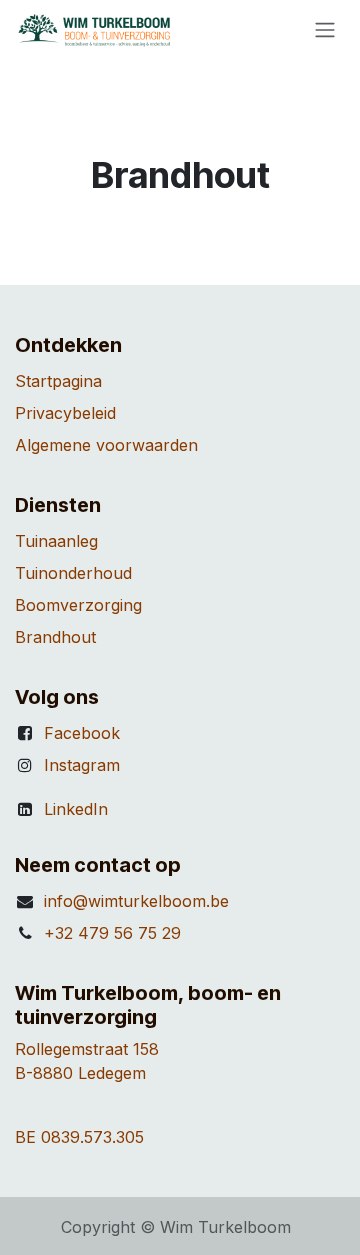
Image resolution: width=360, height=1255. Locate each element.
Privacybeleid (65, 413)
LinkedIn (76, 809)
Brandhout (55, 637)
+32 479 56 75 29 (112, 933)
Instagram (82, 765)
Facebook (82, 733)
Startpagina (58, 381)
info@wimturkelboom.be (136, 901)
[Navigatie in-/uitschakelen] (325, 29)
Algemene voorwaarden (106, 445)
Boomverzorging (78, 605)
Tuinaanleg (56, 541)
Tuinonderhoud (73, 573)
